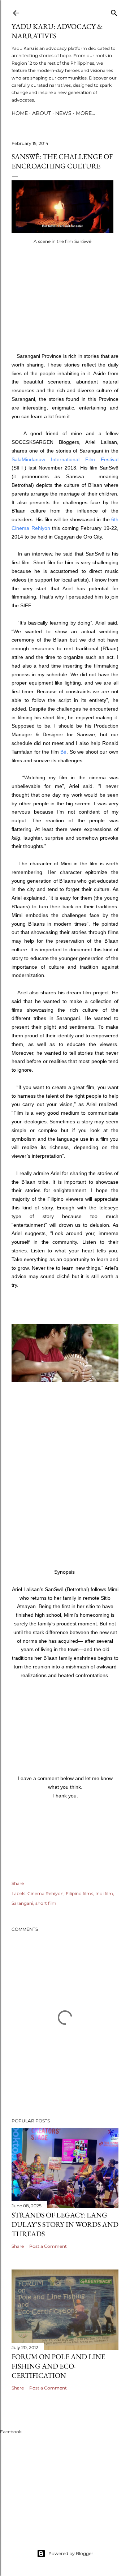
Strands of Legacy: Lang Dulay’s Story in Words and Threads (65, 2224)
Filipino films (79, 1893)
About (42, 113)
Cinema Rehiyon (45, 1893)
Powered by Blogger (71, 2553)
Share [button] (18, 1883)
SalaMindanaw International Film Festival (65, 459)
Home (20, 113)
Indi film (104, 1893)
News (63, 113)
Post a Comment (48, 2246)
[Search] (114, 11)
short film (46, 1903)
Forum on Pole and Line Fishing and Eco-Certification (58, 2366)
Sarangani (22, 1903)
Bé (63, 752)
